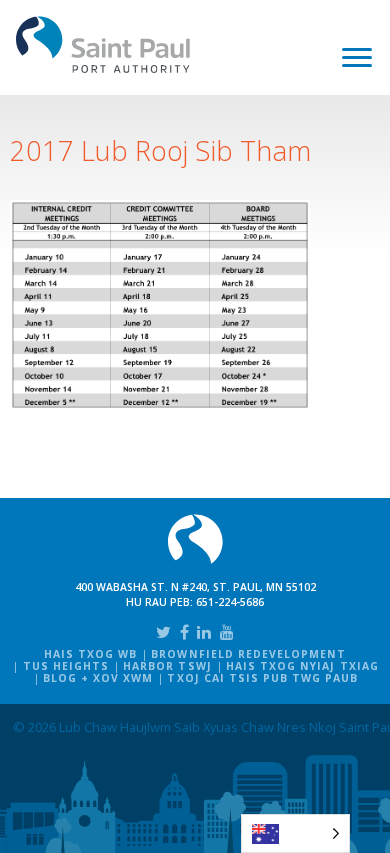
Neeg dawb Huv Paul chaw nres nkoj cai (103, 44)
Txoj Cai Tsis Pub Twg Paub (262, 678)
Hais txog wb (90, 654)
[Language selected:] (295, 833)
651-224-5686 (230, 602)
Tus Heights (66, 666)
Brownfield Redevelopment (248, 654)
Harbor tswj (167, 666)
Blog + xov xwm (98, 678)
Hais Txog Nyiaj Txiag (302, 666)
